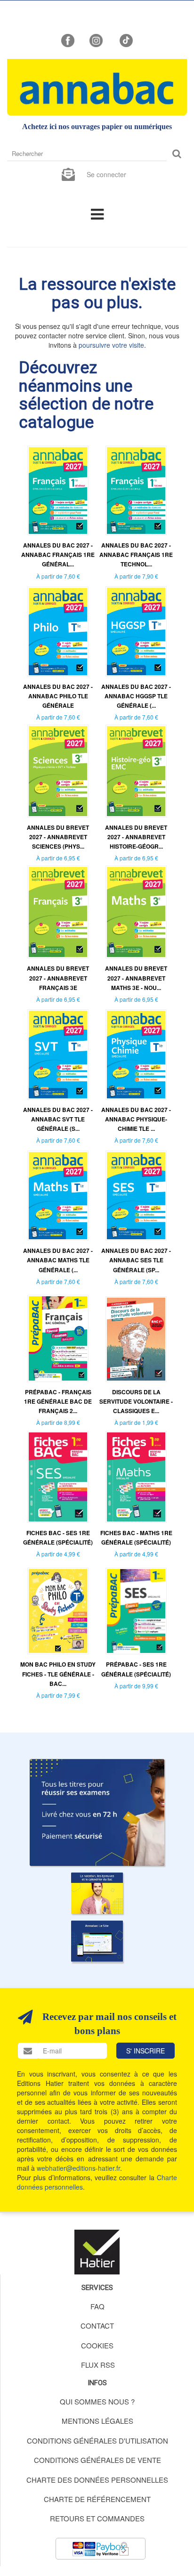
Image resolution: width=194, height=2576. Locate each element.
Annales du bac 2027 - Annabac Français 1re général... (58, 555)
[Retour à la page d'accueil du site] (97, 87)
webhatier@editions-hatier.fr (78, 2168)
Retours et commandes (97, 2518)
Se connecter (106, 174)
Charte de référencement (97, 2499)
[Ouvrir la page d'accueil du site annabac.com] (97, 1941)
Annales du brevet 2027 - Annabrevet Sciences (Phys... (58, 837)
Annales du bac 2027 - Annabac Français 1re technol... (136, 555)
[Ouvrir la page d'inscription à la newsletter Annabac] (68, 173)
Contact (97, 2326)
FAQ (97, 2306)
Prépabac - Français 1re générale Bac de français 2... (58, 1401)
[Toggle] (97, 213)
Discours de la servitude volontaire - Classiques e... (136, 1401)
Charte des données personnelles (97, 2480)
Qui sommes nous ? (97, 2401)
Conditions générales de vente (97, 2460)
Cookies (97, 2345)
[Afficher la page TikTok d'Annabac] (125, 40)
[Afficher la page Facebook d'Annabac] (68, 40)
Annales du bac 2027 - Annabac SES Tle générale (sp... (136, 1260)
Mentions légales (97, 2421)
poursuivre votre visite (111, 345)
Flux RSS (98, 2365)
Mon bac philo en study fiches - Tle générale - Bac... (58, 1674)
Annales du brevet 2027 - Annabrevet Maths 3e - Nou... (136, 978)
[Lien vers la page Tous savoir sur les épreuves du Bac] (97, 1893)
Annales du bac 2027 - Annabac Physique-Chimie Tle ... (136, 1119)
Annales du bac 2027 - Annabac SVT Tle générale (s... (58, 1119)
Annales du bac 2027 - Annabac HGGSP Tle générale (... (136, 696)
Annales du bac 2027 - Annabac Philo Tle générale (58, 696)
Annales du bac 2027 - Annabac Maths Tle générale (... (58, 1260)
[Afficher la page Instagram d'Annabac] (96, 40)
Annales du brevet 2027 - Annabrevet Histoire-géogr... (136, 837)
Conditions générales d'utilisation (97, 2441)
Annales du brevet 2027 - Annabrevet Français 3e (58, 978)
